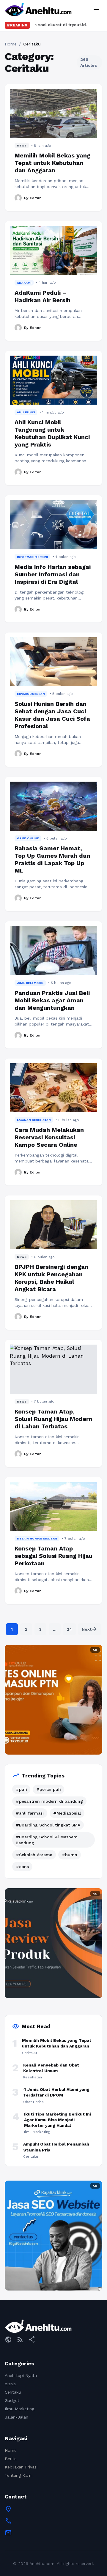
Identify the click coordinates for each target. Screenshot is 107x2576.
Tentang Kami (19, 2475)
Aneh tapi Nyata (21, 2375)
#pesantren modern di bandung (49, 1801)
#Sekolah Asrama (34, 1855)
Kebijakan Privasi (21, 2467)
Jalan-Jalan (16, 2417)
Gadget (12, 2400)
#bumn (70, 1855)
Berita (11, 2459)
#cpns (22, 1867)
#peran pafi (48, 1789)
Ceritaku (13, 2392)
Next (90, 1629)
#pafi (21, 1789)
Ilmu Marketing (19, 2409)
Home (11, 44)
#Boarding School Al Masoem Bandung (47, 1840)
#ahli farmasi (30, 1813)
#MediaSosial (67, 1813)
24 (69, 1629)
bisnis (10, 2384)
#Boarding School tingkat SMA (48, 1825)
